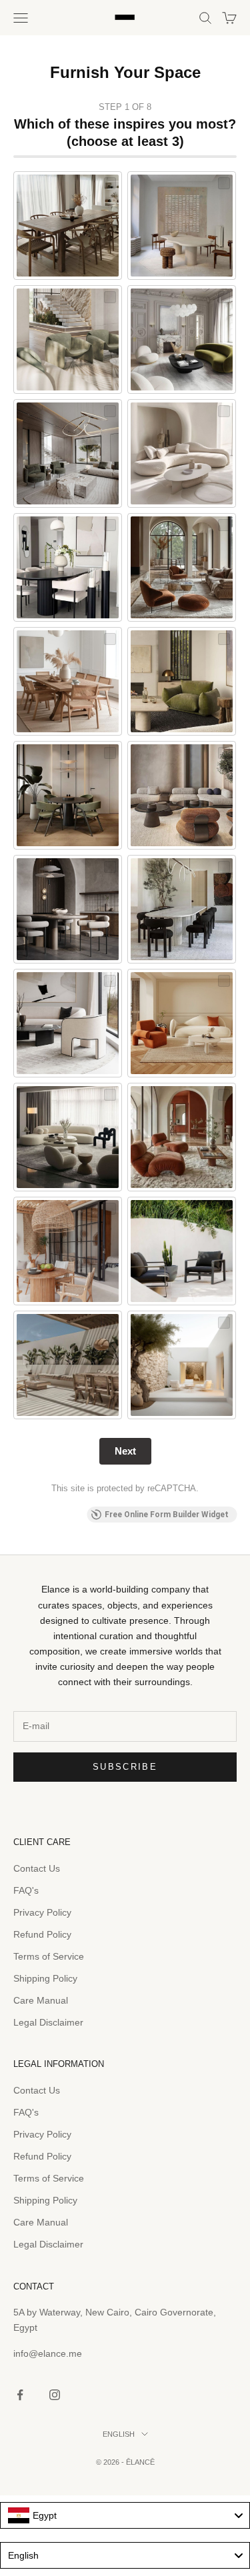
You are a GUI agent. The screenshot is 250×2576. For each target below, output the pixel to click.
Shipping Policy (45, 1978)
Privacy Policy (42, 1912)
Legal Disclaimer (48, 2022)
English (119, 2434)
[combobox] (125, 2515)
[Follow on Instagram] (55, 2395)
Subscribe (125, 1767)
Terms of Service (49, 1956)
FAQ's (26, 1890)
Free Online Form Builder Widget (167, 1515)
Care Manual (41, 2000)
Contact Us (37, 1868)
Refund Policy (42, 1934)
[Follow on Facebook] (20, 2395)
